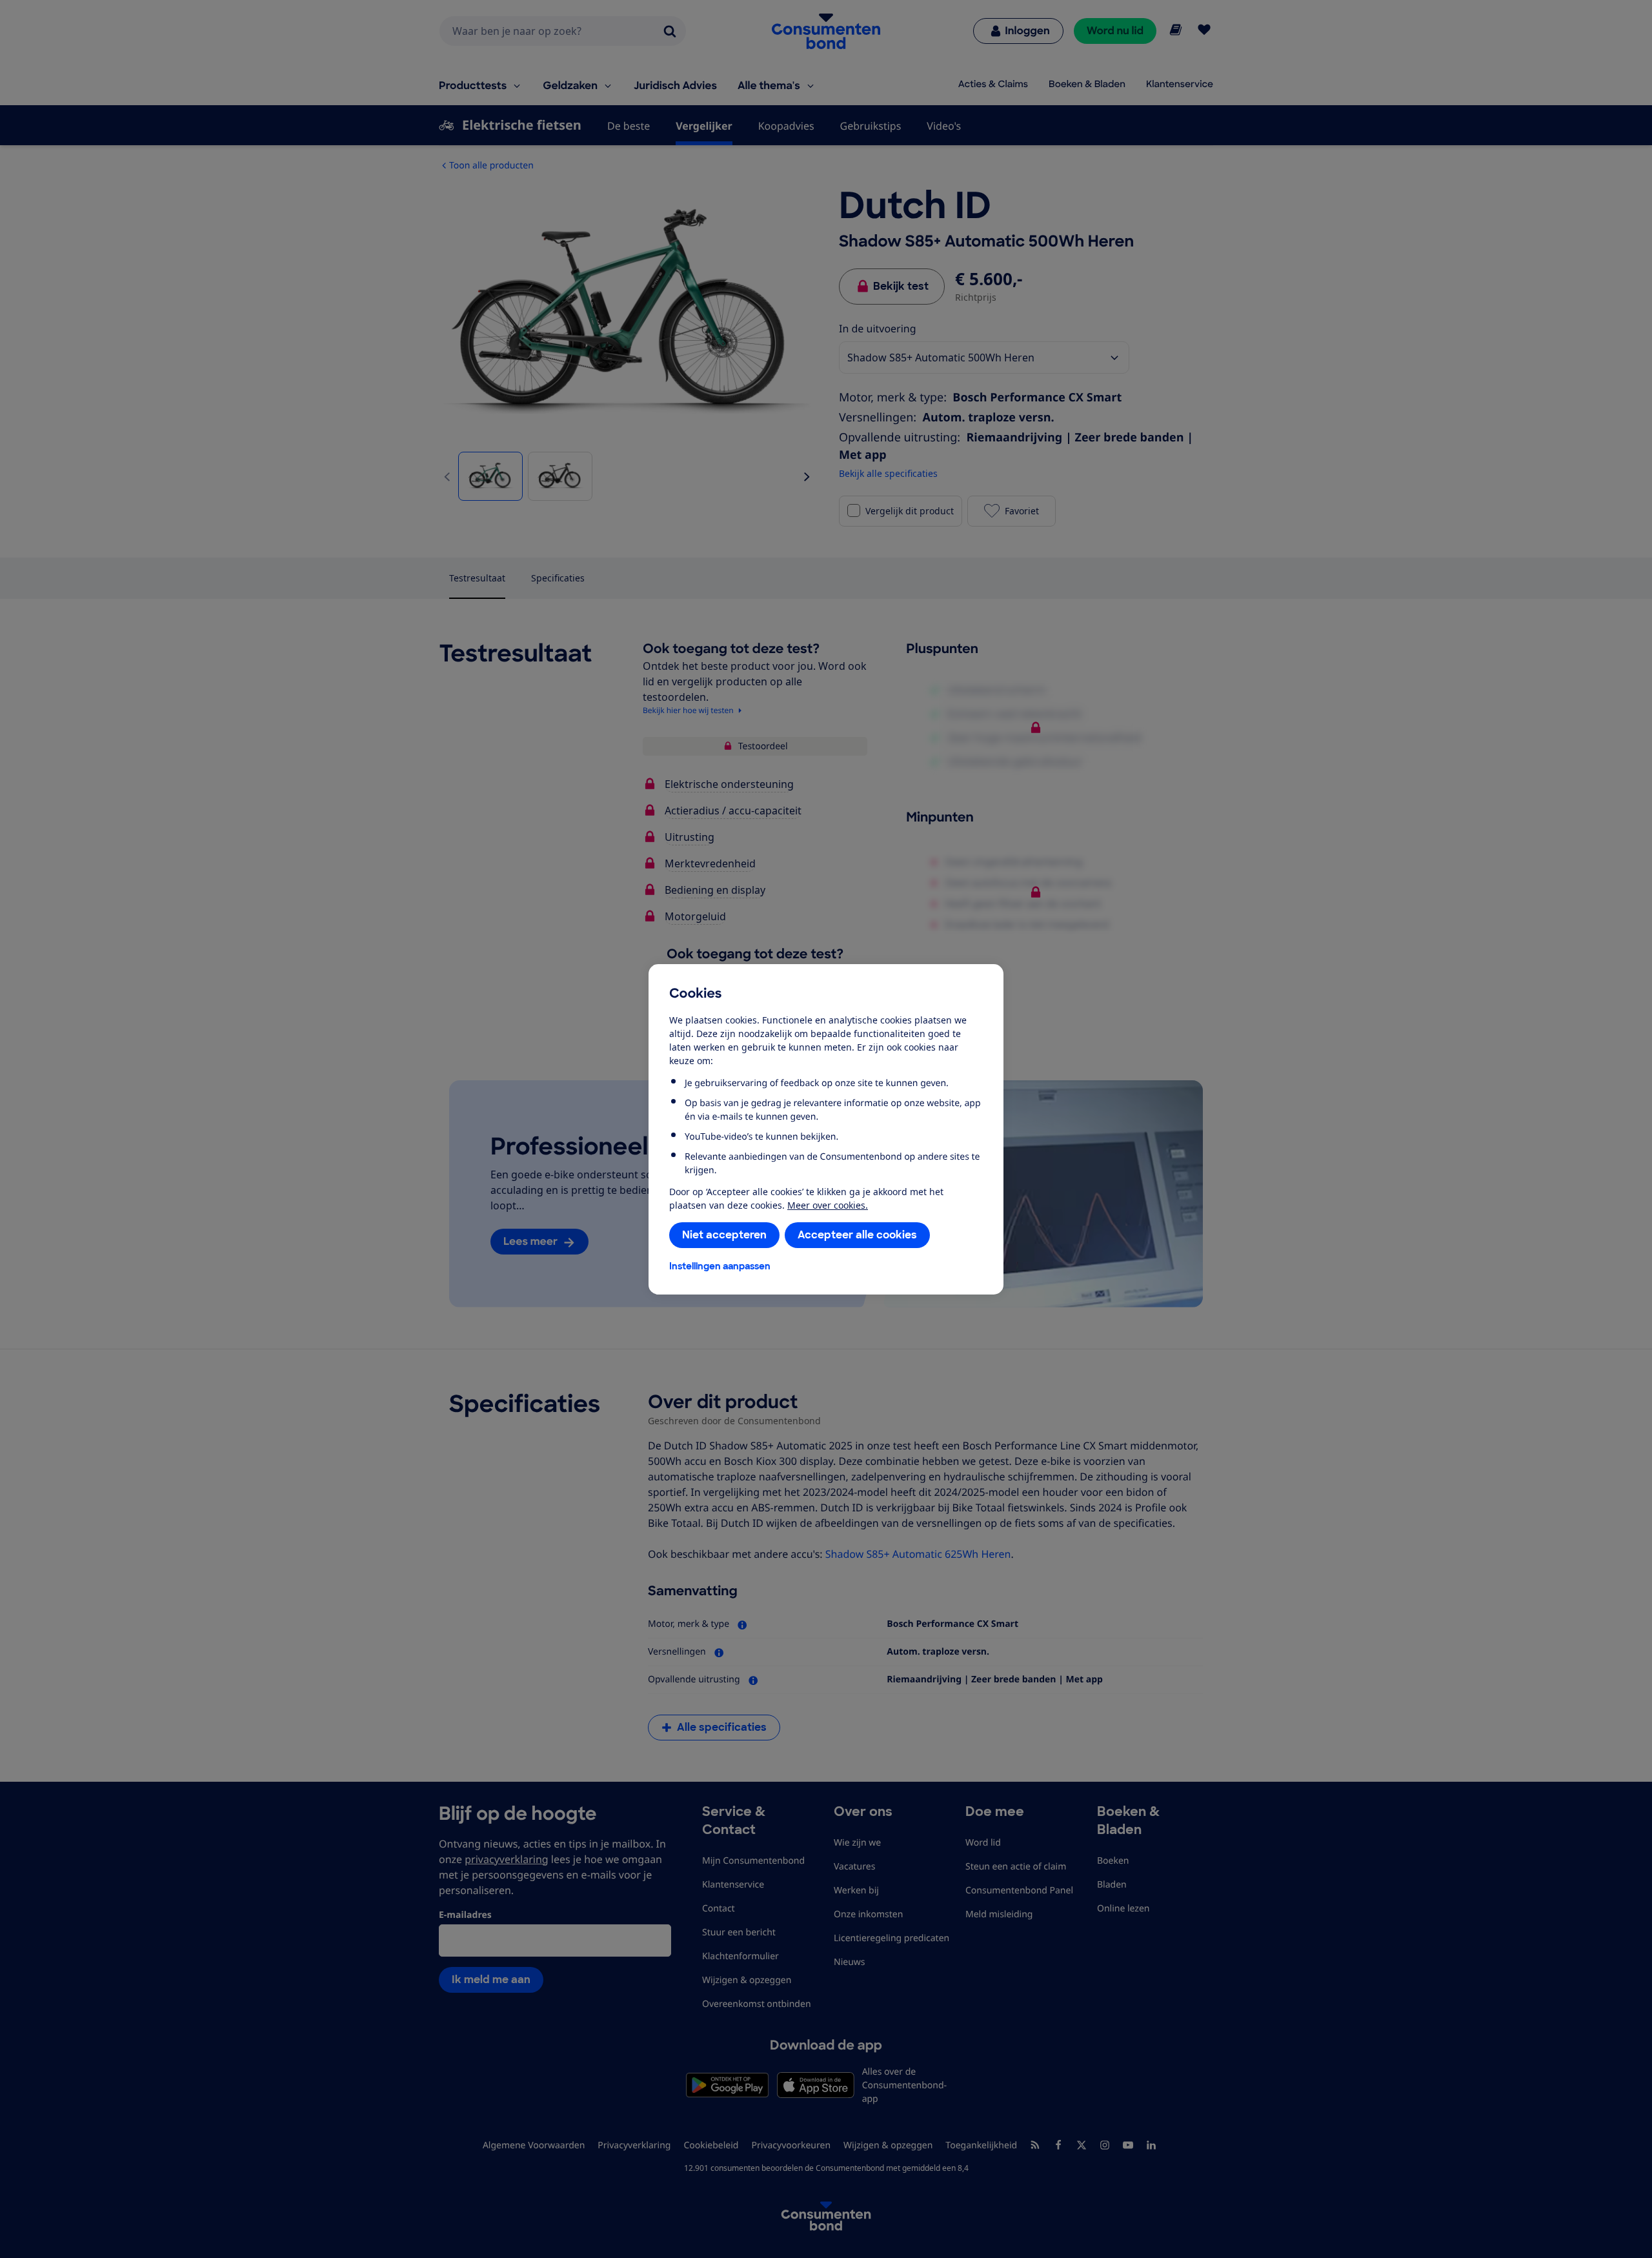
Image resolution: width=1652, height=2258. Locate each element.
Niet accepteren (724, 1235)
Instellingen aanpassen (720, 1266)
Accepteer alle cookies (857, 1235)
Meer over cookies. (828, 1205)
